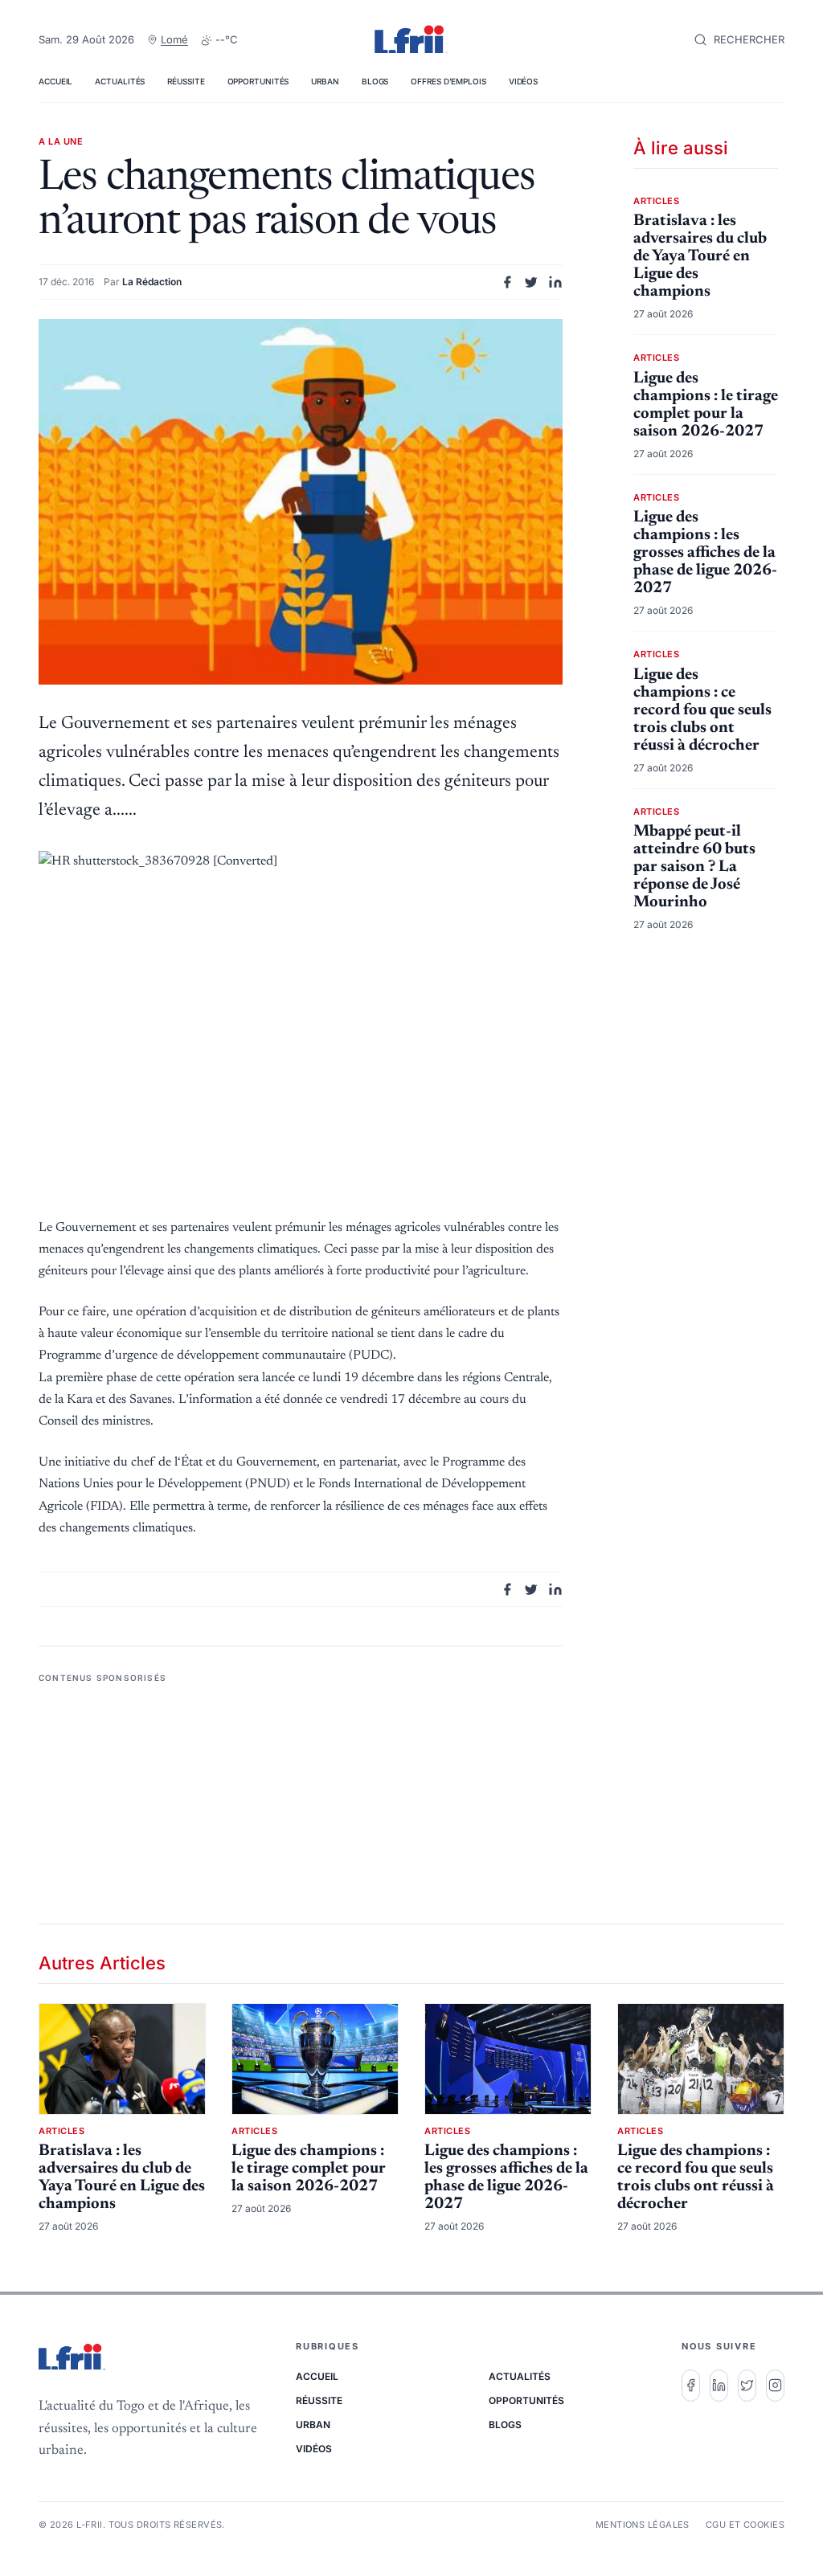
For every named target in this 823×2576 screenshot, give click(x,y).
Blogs (375, 81)
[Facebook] (691, 2386)
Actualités (120, 81)
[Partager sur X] (531, 282)
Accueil (55, 81)
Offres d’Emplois (448, 81)
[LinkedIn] (719, 2386)
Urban (325, 81)
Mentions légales (643, 2525)
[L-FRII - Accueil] (411, 40)
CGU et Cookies (745, 2525)
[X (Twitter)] (747, 2386)
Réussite (186, 81)
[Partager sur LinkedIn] (555, 282)
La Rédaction (152, 282)
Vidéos (523, 81)
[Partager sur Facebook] (507, 282)
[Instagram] (775, 2386)
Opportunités (258, 81)
